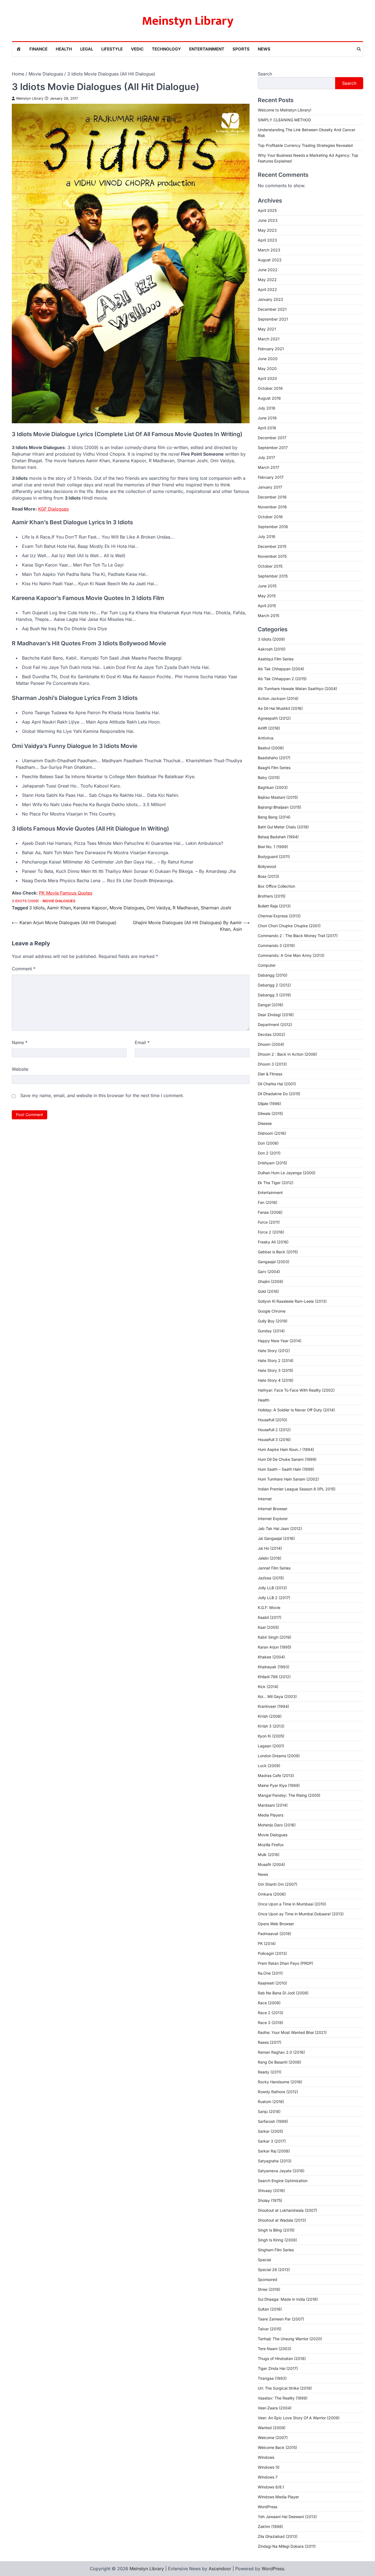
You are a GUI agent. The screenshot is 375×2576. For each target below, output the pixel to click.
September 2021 (273, 319)
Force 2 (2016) (271, 1232)
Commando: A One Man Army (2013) (291, 955)
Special (264, 2260)
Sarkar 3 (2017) (272, 2141)
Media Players (271, 1815)
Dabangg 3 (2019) (274, 995)
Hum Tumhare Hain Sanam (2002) (288, 1479)
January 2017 (270, 487)
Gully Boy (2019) (273, 1321)
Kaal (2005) (268, 1627)
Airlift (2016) (269, 728)
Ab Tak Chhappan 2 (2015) (282, 679)
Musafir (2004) (271, 1864)
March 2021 (269, 339)
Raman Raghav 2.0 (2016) (281, 2052)
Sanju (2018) (269, 2111)
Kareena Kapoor (90, 908)
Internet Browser (273, 1509)
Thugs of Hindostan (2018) (282, 2358)
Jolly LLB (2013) (272, 1588)
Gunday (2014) (271, 1331)
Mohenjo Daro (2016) (277, 1825)
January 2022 (271, 299)
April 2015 (267, 606)
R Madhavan (185, 908)
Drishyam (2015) (272, 1163)
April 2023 (267, 240)
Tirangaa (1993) (272, 2378)
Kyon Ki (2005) (271, 1736)
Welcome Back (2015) (277, 2447)
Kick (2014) (268, 1687)
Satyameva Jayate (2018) (281, 2171)
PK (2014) (267, 1943)
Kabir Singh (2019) (275, 1637)
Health (64, 49)
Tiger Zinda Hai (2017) (278, 2368)
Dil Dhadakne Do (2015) (279, 1094)
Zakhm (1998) (270, 2526)
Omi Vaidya (158, 908)
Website (20, 1069)
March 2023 (269, 250)
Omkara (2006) (272, 1894)
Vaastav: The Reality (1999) (283, 2398)
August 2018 (269, 398)
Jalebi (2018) (270, 1558)
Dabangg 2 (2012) (274, 985)
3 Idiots (37, 908)
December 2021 (272, 309)
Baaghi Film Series (274, 768)
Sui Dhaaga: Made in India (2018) (288, 2299)
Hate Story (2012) (274, 1351)
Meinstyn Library (188, 21)
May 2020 (267, 368)
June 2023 (268, 220)
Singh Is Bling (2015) (276, 2230)
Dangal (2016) (271, 1005)
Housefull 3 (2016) (274, 1440)
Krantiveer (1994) (273, 1706)
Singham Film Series (276, 2250)
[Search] (359, 49)
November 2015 (272, 556)
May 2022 (267, 280)
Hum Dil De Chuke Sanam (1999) (287, 1459)
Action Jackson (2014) (278, 698)
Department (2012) (275, 1024)
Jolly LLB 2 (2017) (274, 1598)
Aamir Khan (59, 908)
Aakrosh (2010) (272, 649)
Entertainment (207, 49)
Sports (241, 49)
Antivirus (266, 738)
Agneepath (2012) (274, 718)
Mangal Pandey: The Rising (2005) (289, 1795)
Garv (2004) (269, 1272)
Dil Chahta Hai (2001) (277, 1084)
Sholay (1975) (270, 2200)
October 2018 (270, 388)
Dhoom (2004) (271, 1044)
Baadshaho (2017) (274, 758)
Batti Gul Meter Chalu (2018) (283, 827)
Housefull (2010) (272, 1420)
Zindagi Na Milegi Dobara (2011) (287, 2546)
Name (20, 1042)
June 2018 (267, 418)
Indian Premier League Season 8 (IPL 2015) (297, 1489)
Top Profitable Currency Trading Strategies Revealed (305, 145)
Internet (265, 1499)
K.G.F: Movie (269, 1607)
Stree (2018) (269, 2289)
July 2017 (266, 457)
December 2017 (272, 438)
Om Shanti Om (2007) (278, 1884)
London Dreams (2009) (279, 1756)
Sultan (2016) (270, 2309)
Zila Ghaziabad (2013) (278, 2536)
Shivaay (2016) (271, 2190)
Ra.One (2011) (270, 1973)
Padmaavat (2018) (275, 1934)
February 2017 (271, 477)
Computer (267, 965)
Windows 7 (268, 2477)
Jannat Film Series (274, 1568)
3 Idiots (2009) (25, 901)
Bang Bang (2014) (274, 817)
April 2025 (267, 210)
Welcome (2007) (273, 2438)
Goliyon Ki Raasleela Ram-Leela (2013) (292, 1301)
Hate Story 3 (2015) (275, 1370)
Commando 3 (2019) (276, 945)
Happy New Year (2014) (280, 1341)
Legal (87, 49)
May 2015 (267, 596)
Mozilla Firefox (271, 1845)
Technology (166, 49)
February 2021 (271, 349)
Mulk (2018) (269, 1855)
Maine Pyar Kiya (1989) (279, 1785)
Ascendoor (220, 2569)
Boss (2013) (268, 876)
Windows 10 (269, 2467)
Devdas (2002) (272, 1034)
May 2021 (267, 329)
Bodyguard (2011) (274, 857)
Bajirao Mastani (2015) (278, 797)
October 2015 (270, 566)
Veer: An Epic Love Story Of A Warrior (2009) (299, 2418)
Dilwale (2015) (270, 1113)
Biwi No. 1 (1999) (273, 847)
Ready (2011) (270, 2072)
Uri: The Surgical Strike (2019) (285, 2388)
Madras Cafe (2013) (276, 1775)
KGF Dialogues (53, 509)
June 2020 (268, 359)
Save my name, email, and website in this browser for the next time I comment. (102, 1095)
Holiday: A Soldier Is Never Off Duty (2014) (296, 1410)
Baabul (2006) (271, 748)
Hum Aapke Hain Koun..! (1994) (286, 1449)
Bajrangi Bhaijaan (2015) (279, 807)
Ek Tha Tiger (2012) (276, 1183)
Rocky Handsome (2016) (280, 2082)
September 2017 (273, 448)
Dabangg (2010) (273, 975)
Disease (265, 1123)
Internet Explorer (273, 1519)
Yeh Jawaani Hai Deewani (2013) (287, 2517)
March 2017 (268, 467)
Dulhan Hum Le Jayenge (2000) (287, 1173)
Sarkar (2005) (270, 2131)
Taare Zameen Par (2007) (281, 2319)
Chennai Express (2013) (279, 916)
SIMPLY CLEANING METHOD (284, 120)
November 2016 (272, 507)
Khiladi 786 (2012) (274, 1677)
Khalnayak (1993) (274, 1667)
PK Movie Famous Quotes (66, 893)
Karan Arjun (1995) (275, 1647)
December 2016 (272, 497)
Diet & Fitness (270, 1074)
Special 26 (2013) (274, 2270)
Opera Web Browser (276, 1924)
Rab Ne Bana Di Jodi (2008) (283, 1993)
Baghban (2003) (273, 787)
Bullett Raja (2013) (274, 906)
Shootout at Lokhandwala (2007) (287, 2210)
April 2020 (267, 378)
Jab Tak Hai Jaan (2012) (280, 1528)
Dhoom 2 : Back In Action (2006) (287, 1054)
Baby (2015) (269, 777)
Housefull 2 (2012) (274, 1430)
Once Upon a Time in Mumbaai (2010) (292, 1904)
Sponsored (268, 2279)
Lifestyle (112, 49)
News (264, 49)
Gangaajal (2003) (274, 1262)
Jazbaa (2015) (271, 1578)
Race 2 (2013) (271, 2013)
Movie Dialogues (59, 901)
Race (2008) (269, 2003)
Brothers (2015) (272, 896)
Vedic (137, 49)
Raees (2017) (270, 2042)
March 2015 (268, 616)
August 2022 (270, 260)
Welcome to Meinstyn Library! (285, 110)
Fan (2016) (268, 1202)
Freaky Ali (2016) (273, 1242)
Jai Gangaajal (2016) (276, 1538)
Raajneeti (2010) (272, 1983)
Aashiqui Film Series (276, 659)
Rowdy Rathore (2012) (278, 2092)
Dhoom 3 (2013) (272, 1064)
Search (265, 74)
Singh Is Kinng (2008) (277, 2240)
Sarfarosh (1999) (273, 2121)
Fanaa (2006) (270, 1212)
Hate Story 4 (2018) (276, 1380)
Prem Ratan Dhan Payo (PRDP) (286, 1963)
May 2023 (267, 230)
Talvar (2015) (270, 2329)
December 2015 (272, 546)
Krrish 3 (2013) (271, 1726)
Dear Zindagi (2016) (276, 1015)
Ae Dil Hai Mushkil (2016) (280, 708)
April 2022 (267, 289)
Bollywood (267, 866)
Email (142, 1042)
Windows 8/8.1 (271, 2487)
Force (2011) (269, 1222)
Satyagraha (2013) (275, 2161)
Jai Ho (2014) (270, 1548)
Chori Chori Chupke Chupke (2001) (289, 926)
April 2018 (267, 428)
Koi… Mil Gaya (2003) (277, 1696)
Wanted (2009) (272, 2428)
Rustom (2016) (271, 2102)
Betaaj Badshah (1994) (278, 837)
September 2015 (273, 576)
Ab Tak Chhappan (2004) (281, 669)
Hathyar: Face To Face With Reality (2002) (296, 1390)
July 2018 (267, 408)
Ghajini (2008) (271, 1281)
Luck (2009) (269, 1766)
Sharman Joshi (216, 908)
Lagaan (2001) (271, 1746)
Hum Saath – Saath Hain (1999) (286, 1469)
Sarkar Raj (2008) (274, 2151)
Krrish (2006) (270, 1716)
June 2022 (268, 270)
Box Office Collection (276, 886)
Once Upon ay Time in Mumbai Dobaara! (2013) (301, 1914)
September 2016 (273, 527)
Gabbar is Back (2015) (278, 1252)
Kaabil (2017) (270, 1617)
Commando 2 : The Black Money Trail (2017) (298, 936)
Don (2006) (268, 1143)
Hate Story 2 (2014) (276, 1360)
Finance (38, 49)
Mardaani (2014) (273, 1805)
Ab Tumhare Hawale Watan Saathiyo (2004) (297, 689)
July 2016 (267, 536)
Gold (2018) (268, 1291)
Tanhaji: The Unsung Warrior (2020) (290, 2339)
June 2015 (267, 586)
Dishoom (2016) (272, 1133)
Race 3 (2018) (271, 2023)
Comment (24, 969)
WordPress (268, 2507)
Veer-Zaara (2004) (275, 2408)
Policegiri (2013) (272, 1953)
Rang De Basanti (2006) (279, 2062)
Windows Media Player (278, 2497)
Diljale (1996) (269, 1104)
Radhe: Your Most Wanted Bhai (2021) (292, 2032)
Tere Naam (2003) (275, 2349)
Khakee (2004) (271, 1657)
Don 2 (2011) (269, 1153)
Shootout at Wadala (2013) (282, 2220)
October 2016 (270, 517)
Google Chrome (272, 1311)
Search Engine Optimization (283, 2181)
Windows (266, 2457)
